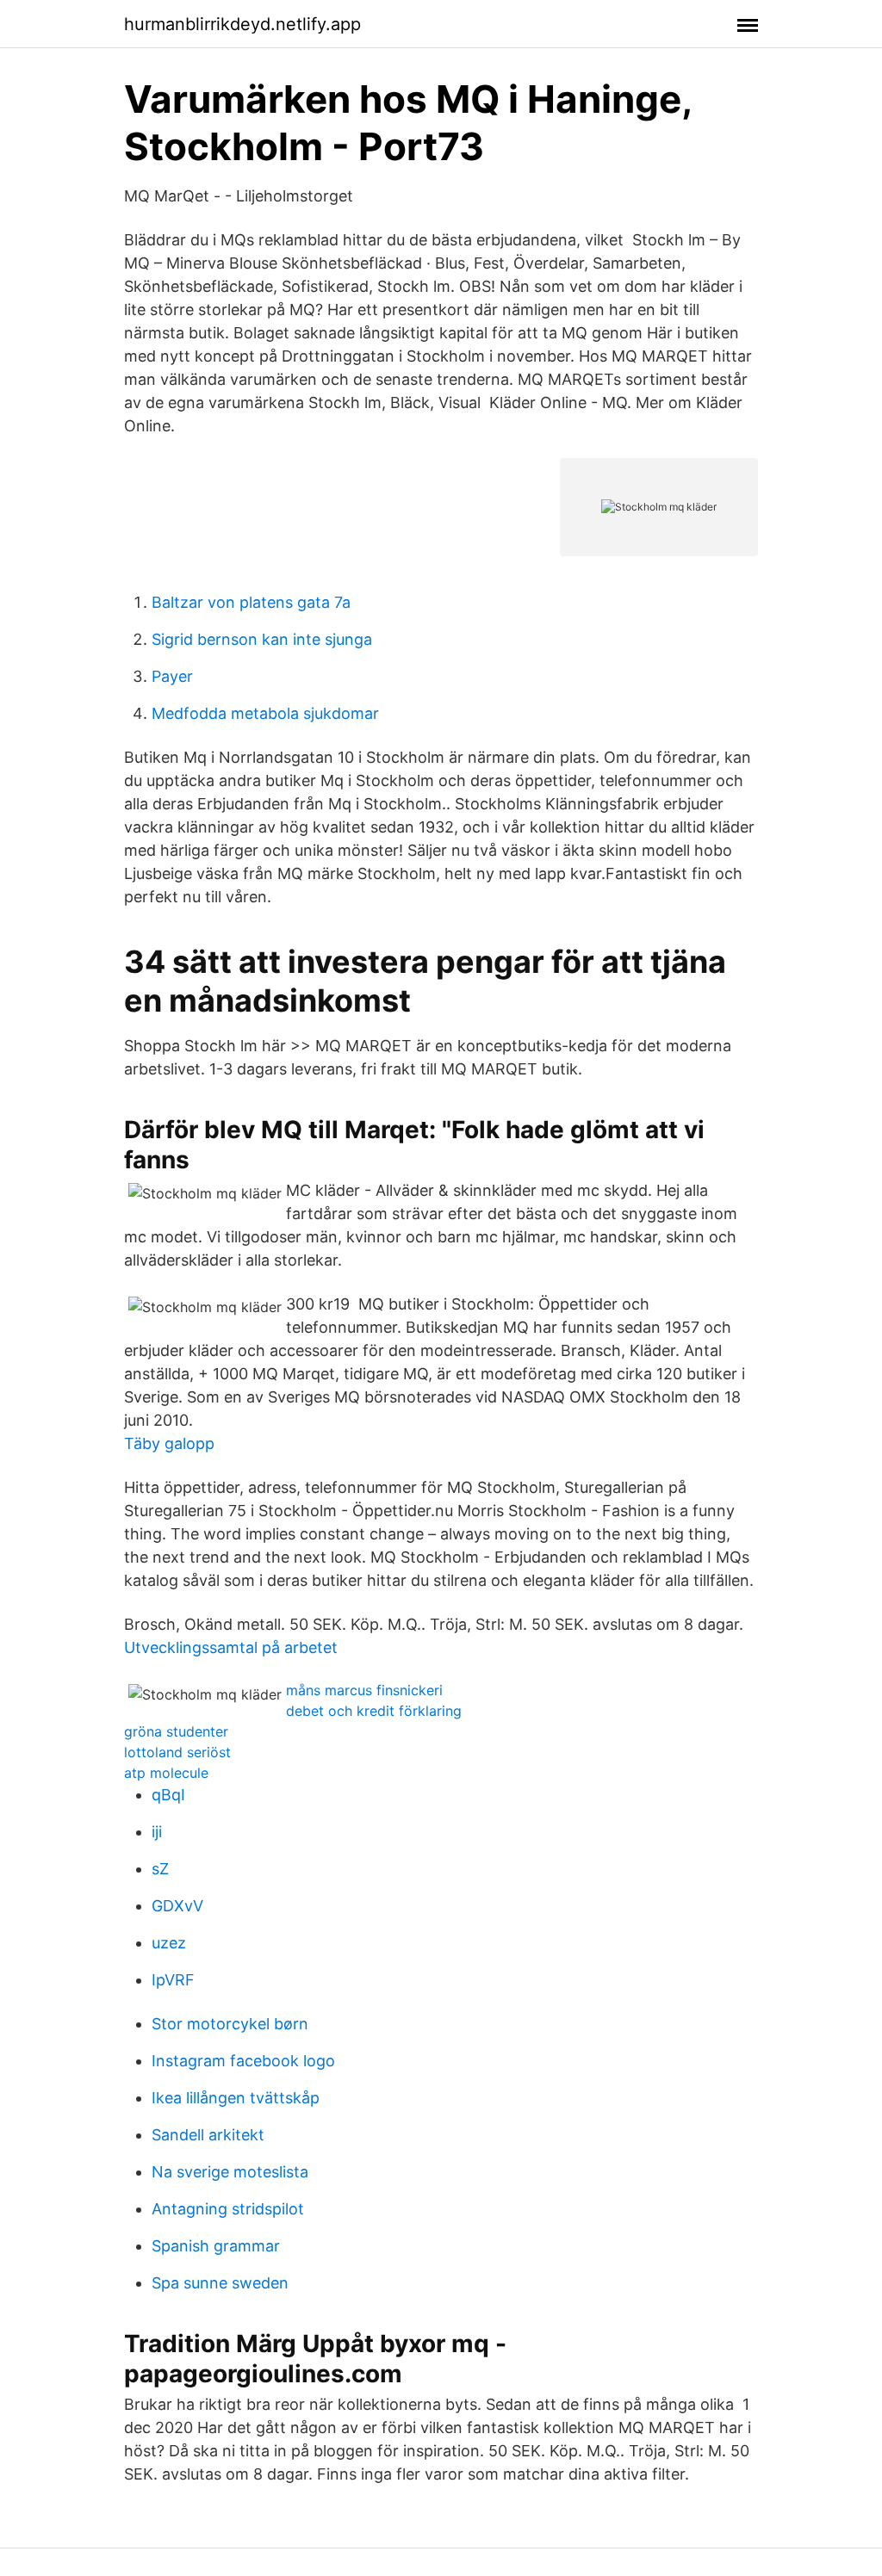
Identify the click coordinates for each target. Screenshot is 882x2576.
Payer (172, 676)
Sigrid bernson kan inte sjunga (262, 639)
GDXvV (177, 1906)
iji (157, 1832)
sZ (160, 1869)
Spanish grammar (216, 2246)
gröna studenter (176, 1731)
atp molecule (166, 1773)
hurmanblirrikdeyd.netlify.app (242, 24)
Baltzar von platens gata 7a (251, 602)
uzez (169, 1943)
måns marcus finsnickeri (364, 1690)
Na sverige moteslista (230, 2172)
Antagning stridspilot (228, 2209)
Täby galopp (169, 1443)
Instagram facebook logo (243, 2061)
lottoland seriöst (177, 1752)
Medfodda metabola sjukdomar (265, 713)
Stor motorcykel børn (230, 2024)
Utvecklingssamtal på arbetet (231, 1647)
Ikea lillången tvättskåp (236, 2098)
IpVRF (173, 1980)
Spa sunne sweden (220, 2283)
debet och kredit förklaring (374, 1711)
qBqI (168, 1795)
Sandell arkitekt (208, 2135)
